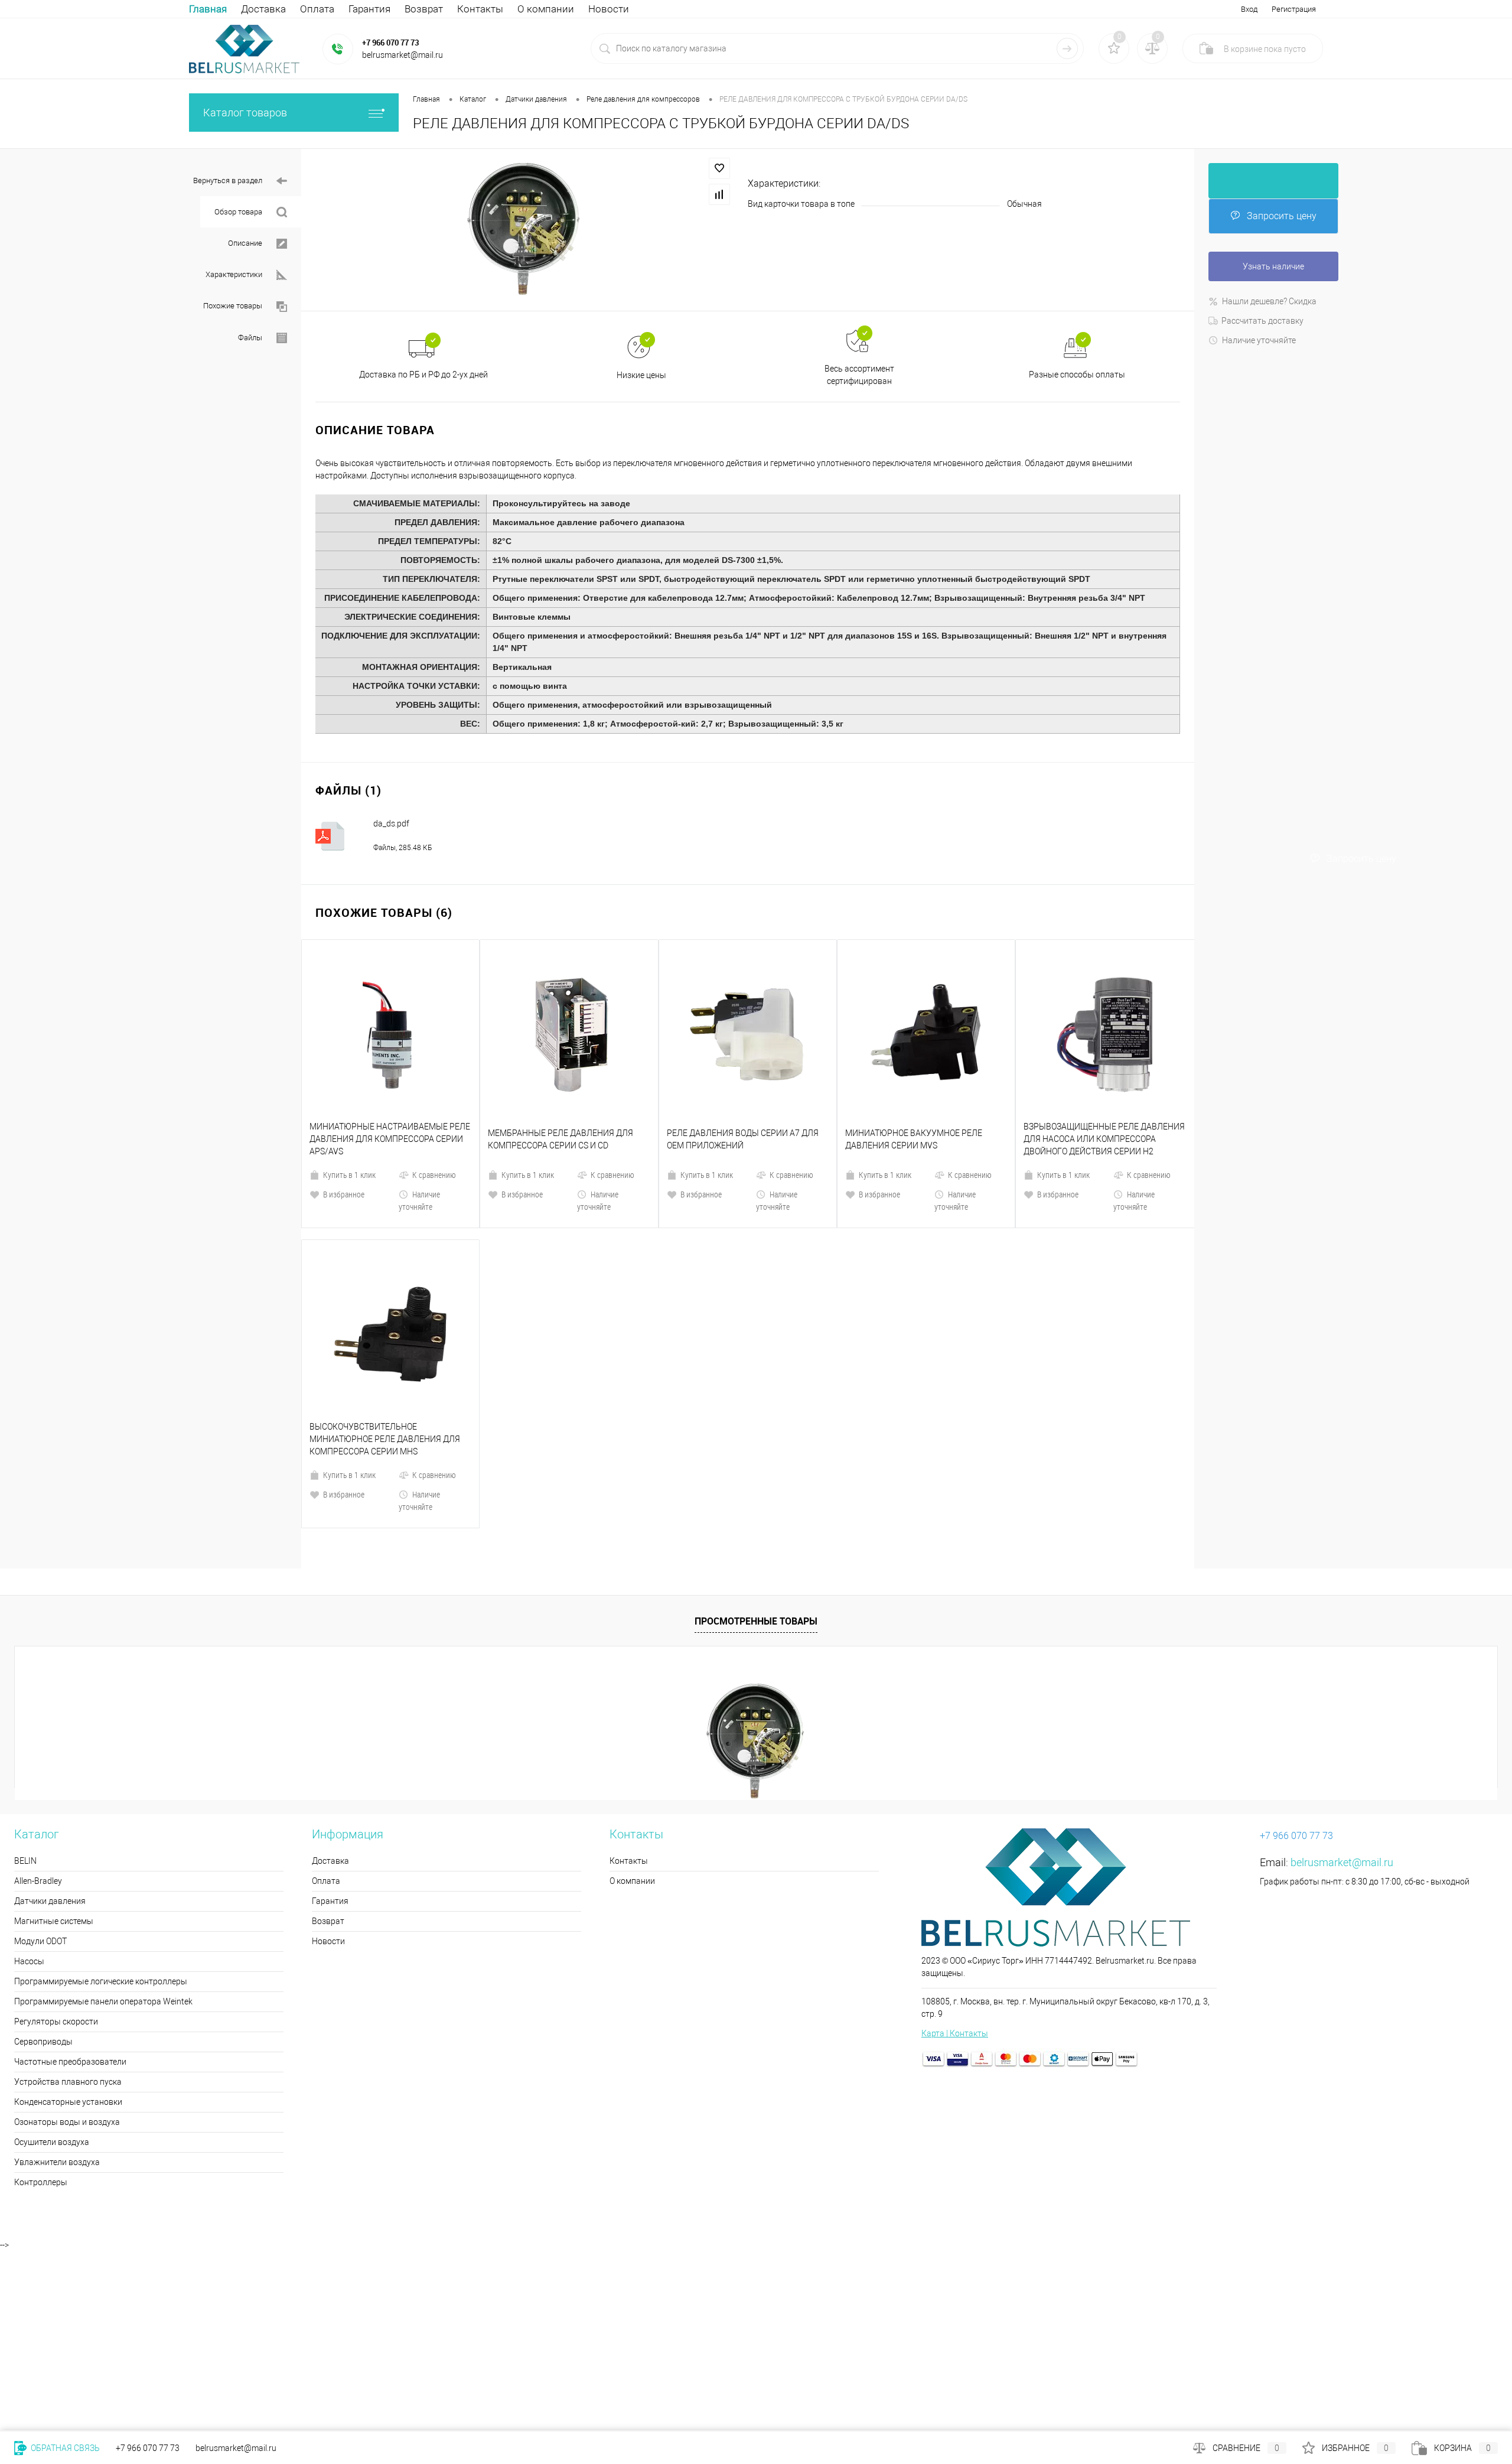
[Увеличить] (524, 229)
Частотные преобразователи (70, 1861)
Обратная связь (64, 2448)
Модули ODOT (40, 1740)
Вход (1249, 9)
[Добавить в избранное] (719, 168)
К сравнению (434, 1074)
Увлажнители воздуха (57, 1961)
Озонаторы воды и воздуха (67, 1921)
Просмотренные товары (756, 1420)
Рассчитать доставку (1262, 321)
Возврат (424, 9)
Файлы (250, 338)
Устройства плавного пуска (68, 1881)
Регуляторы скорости (56, 1821)
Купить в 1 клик (349, 1074)
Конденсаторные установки (68, 1901)
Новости (609, 9)
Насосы (29, 1760)
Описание (245, 243)
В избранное (344, 1094)
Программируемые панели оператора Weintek (103, 1801)
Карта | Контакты (955, 1832)
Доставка (263, 9)
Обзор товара (238, 212)
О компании (546, 9)
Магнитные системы (54, 1720)
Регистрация (1294, 9)
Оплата (317, 9)
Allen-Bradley (38, 1680)
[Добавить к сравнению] (719, 194)
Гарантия (369, 9)
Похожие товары (233, 306)
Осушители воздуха (52, 1941)
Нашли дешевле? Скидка (1269, 301)
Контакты (480, 9)
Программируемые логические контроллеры (101, 1781)
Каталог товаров (245, 113)
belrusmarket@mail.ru (1342, 1661)
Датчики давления (50, 1700)
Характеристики (234, 274)
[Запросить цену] (1273, 181)
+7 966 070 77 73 (390, 43)
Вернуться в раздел (228, 180)
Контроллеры (41, 1981)
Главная (208, 9)
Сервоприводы (43, 1841)
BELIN (25, 1660)
